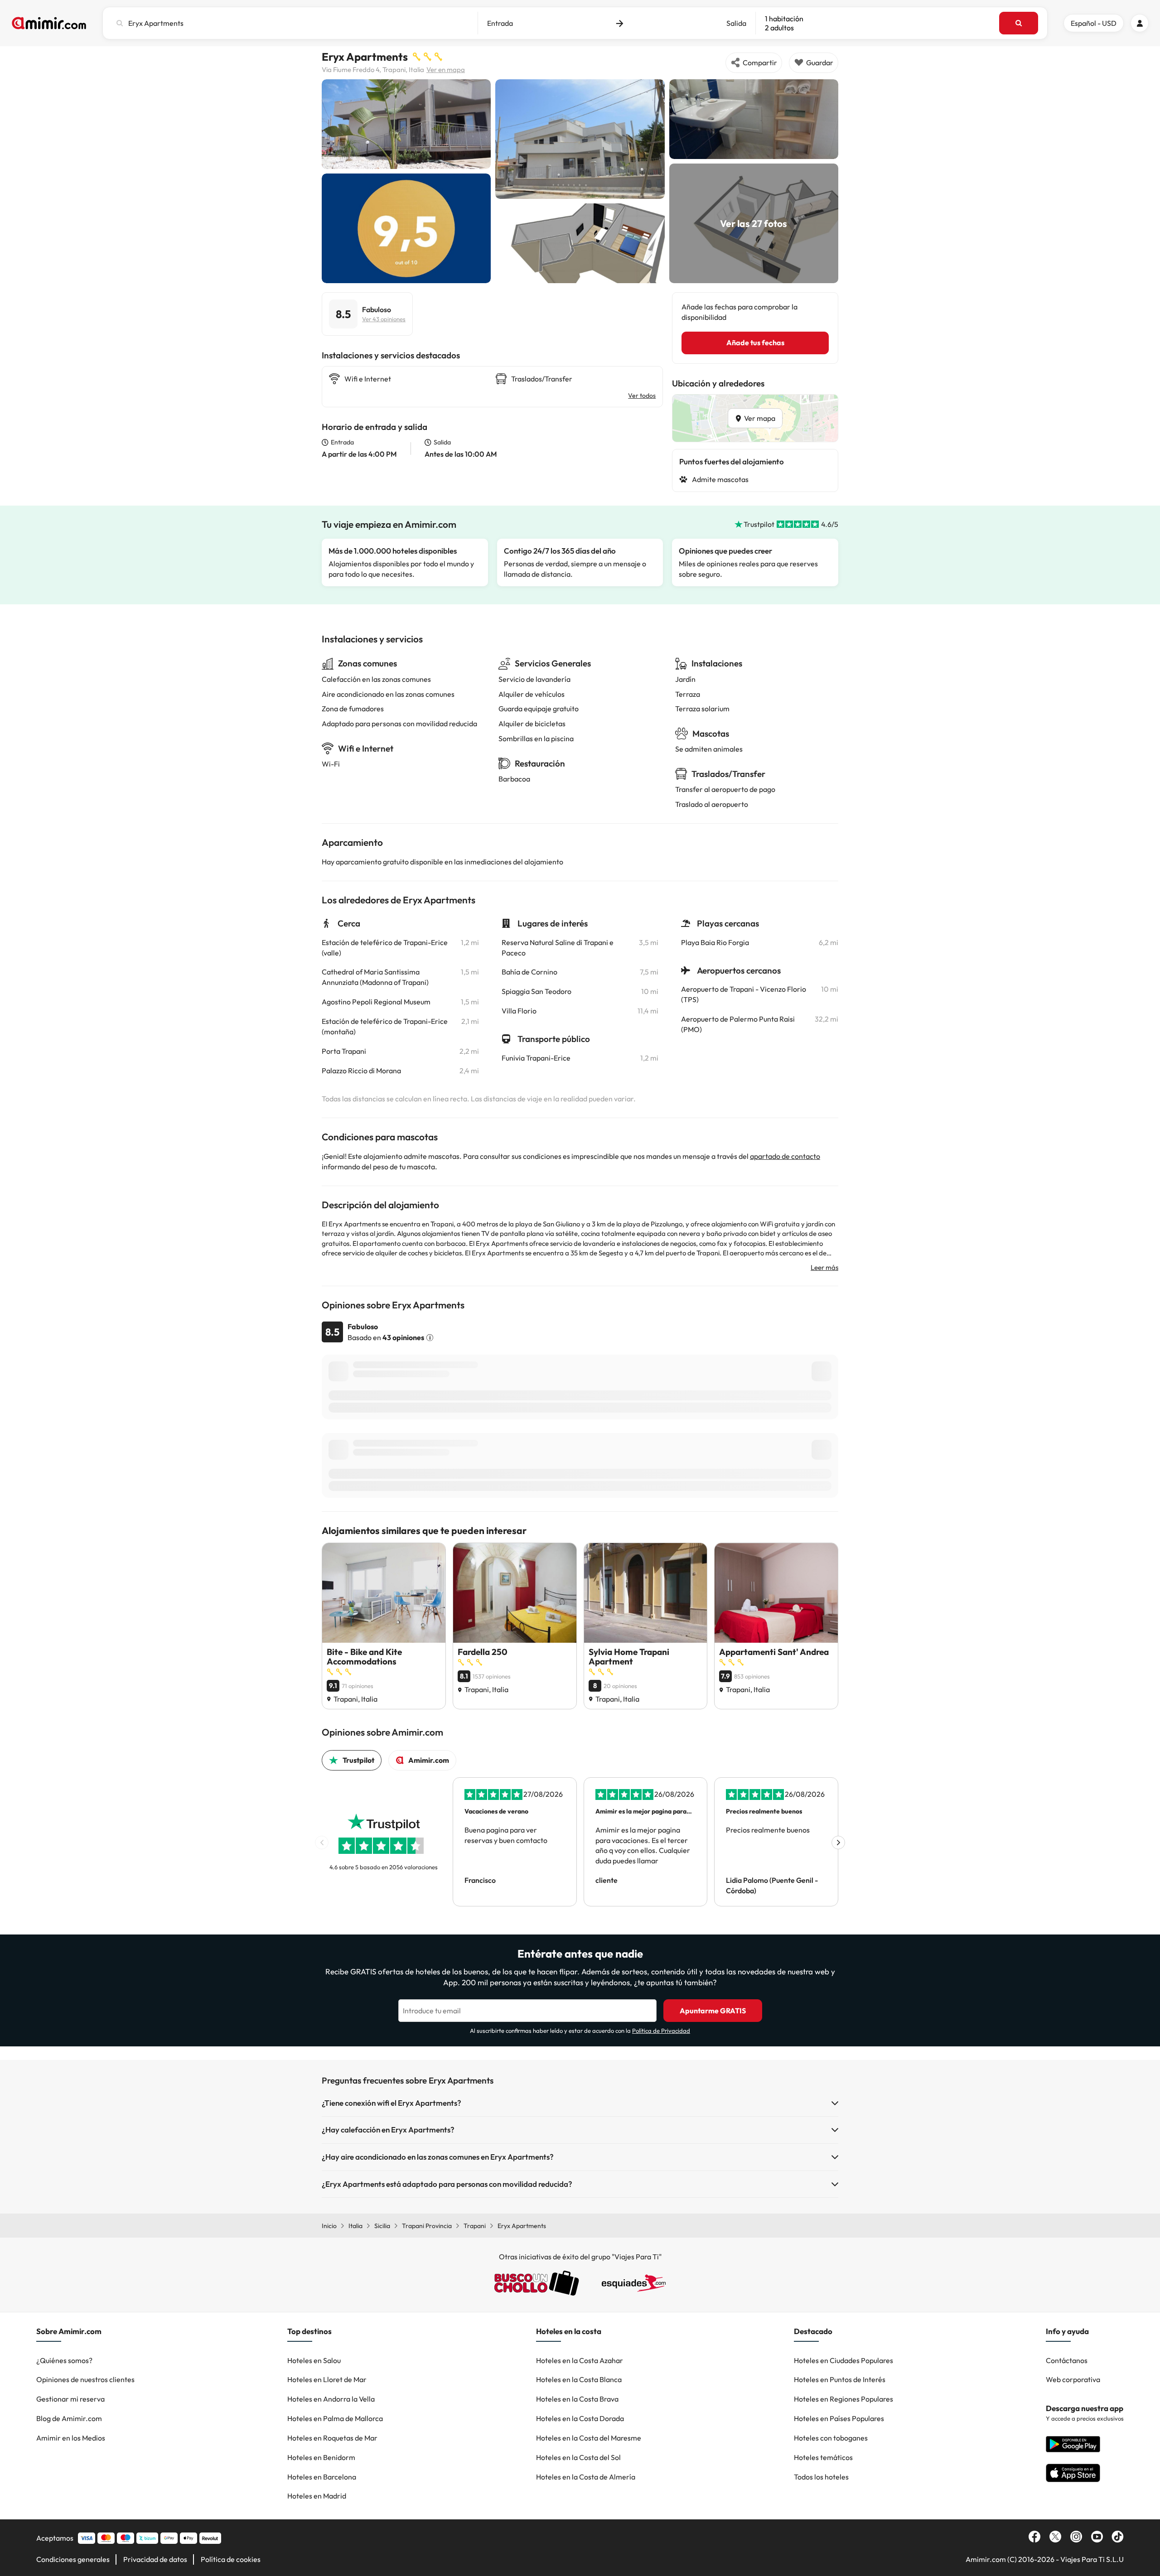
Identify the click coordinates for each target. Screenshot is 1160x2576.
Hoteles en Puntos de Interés (840, 2379)
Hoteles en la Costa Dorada (580, 2418)
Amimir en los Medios (71, 2438)
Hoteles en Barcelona (322, 2477)
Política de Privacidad (661, 2031)
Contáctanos (1067, 2360)
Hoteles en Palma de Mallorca (335, 2418)
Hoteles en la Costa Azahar (580, 2360)
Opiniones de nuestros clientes (85, 2379)
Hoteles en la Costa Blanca (579, 2379)
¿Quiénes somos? (64, 2360)
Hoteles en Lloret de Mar (327, 2379)
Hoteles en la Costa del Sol (578, 2457)
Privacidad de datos (155, 2559)
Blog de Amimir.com (69, 2418)
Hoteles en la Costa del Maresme (589, 2438)
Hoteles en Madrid (317, 2496)
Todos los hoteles (821, 2477)
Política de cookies (231, 2559)
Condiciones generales (73, 2559)
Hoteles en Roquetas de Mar (332, 2438)
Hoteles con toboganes (831, 2438)
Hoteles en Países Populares (839, 2418)
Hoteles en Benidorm (321, 2457)
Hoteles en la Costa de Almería (586, 2477)
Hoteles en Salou (314, 2360)
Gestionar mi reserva (70, 2399)
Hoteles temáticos (823, 2457)
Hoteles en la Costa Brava (577, 2399)
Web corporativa (1073, 2379)
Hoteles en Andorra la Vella (331, 2399)
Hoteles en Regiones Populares (843, 2399)
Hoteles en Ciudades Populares (843, 2360)
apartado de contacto (785, 1156)
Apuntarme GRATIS (713, 2011)
